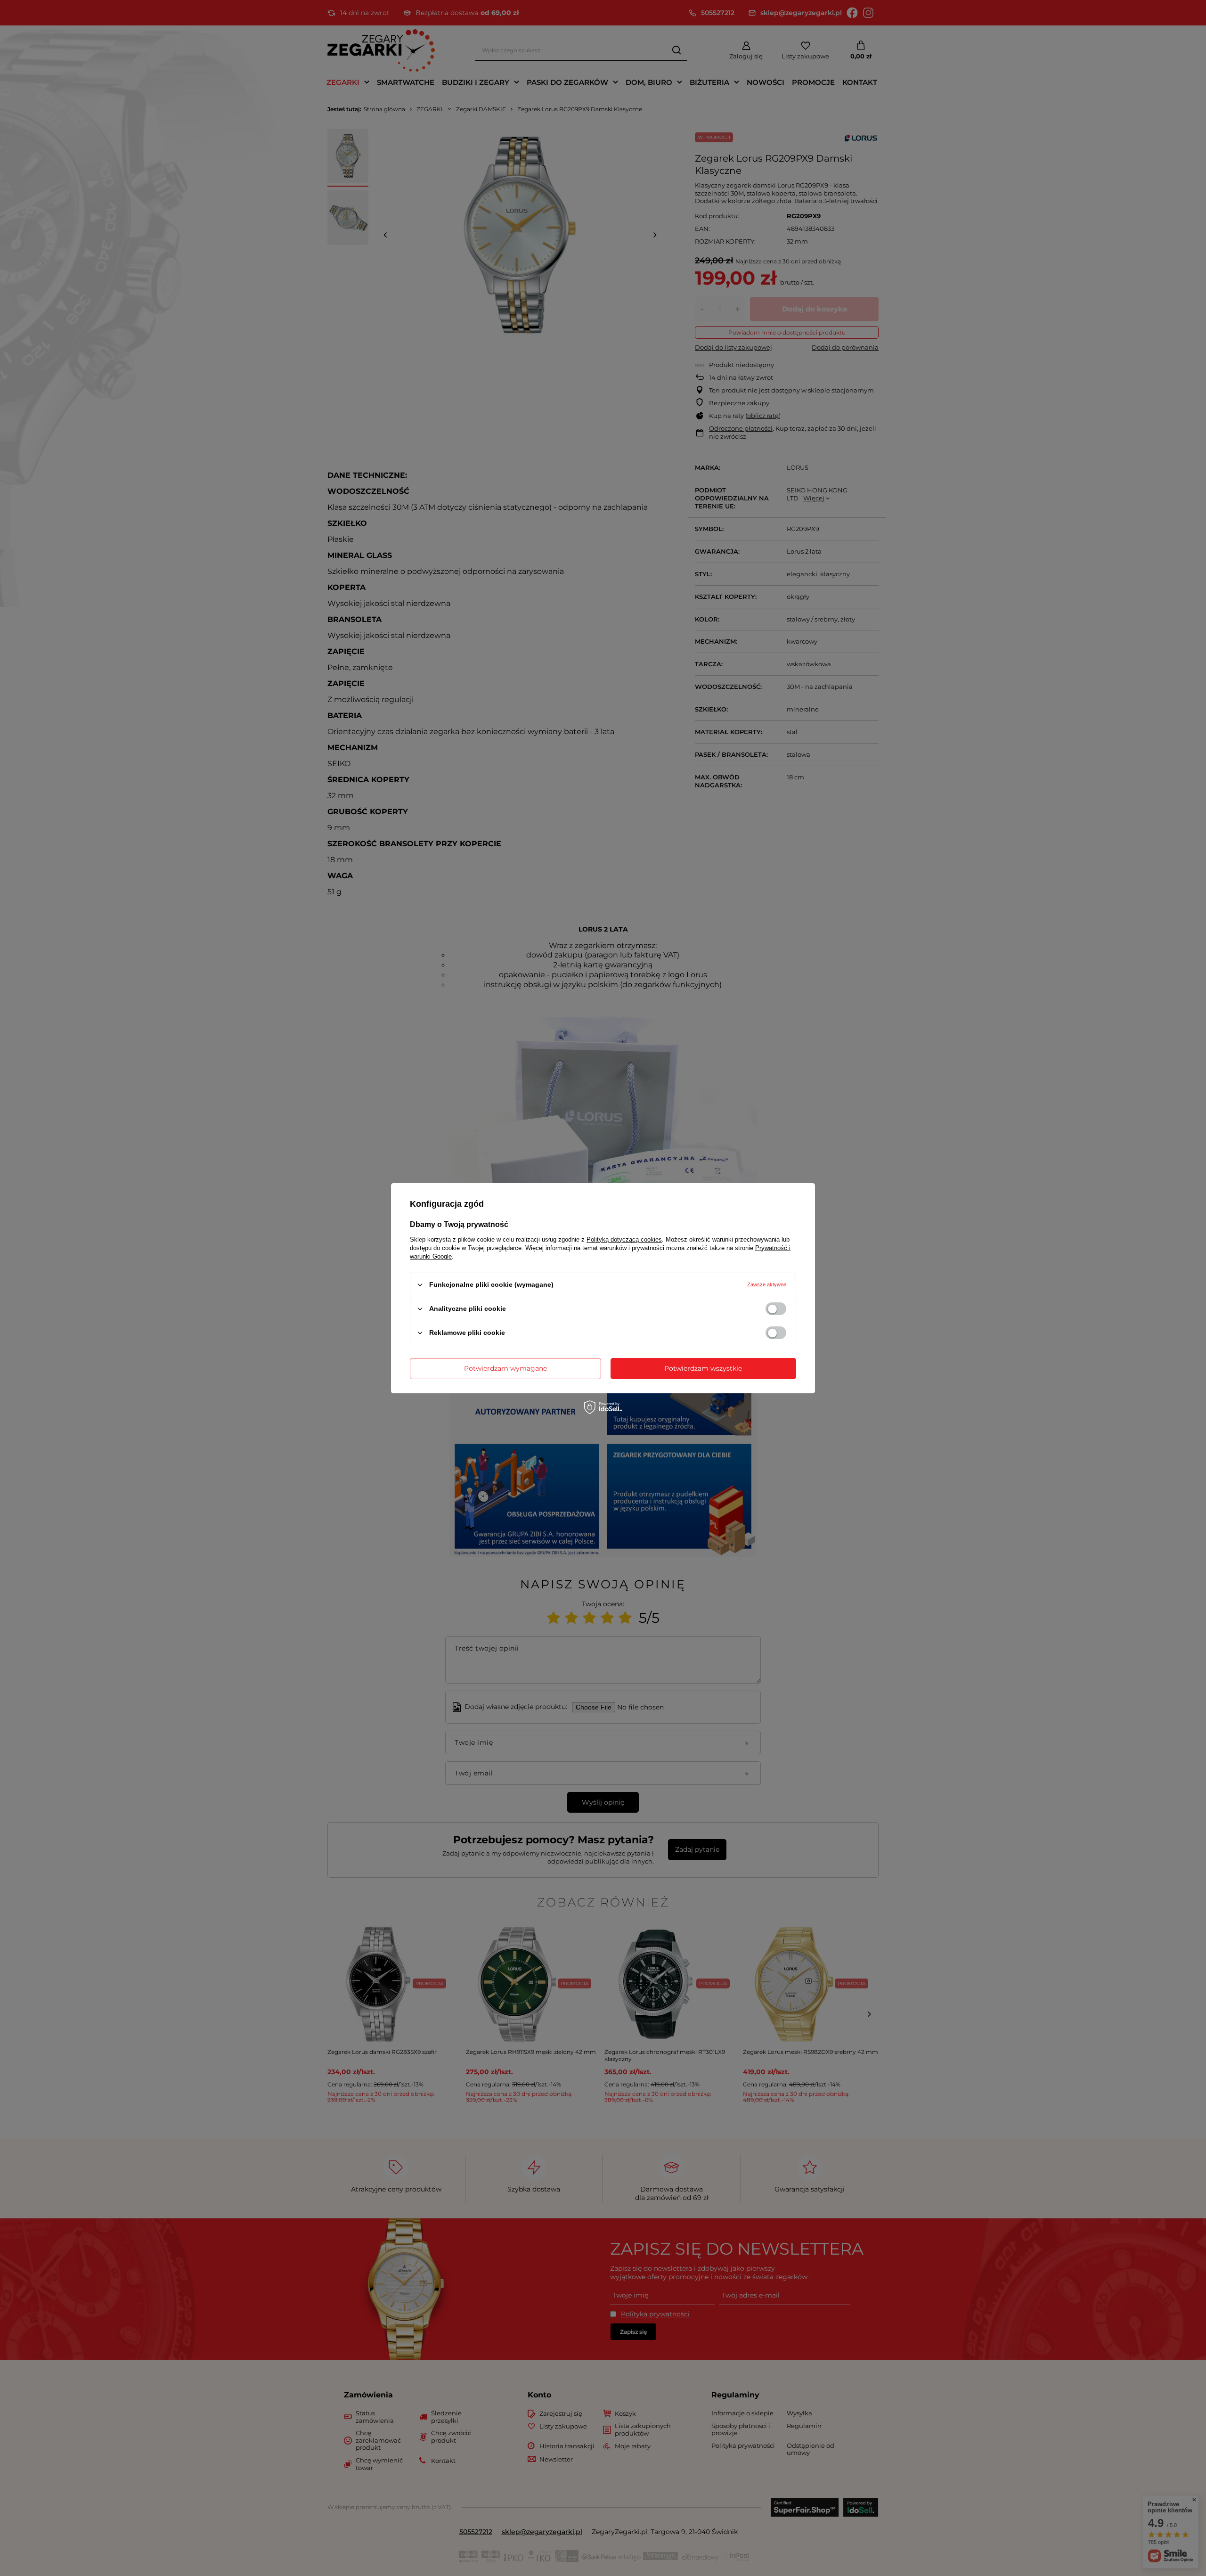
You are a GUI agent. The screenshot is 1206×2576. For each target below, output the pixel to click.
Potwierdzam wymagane (505, 1368)
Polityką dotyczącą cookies (624, 1239)
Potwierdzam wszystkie (703, 1368)
